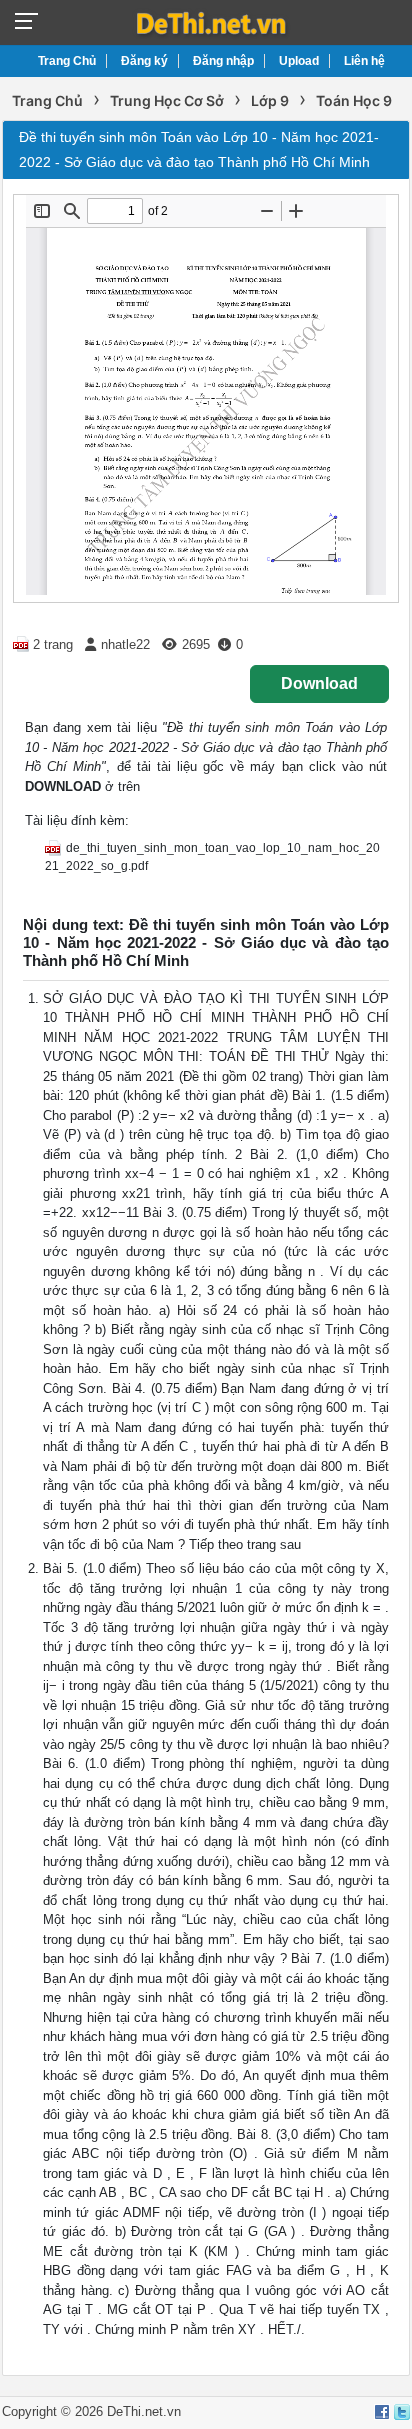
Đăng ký (144, 61)
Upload (299, 61)
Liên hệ (364, 61)
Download (319, 683)
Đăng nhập (223, 61)
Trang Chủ (67, 61)
